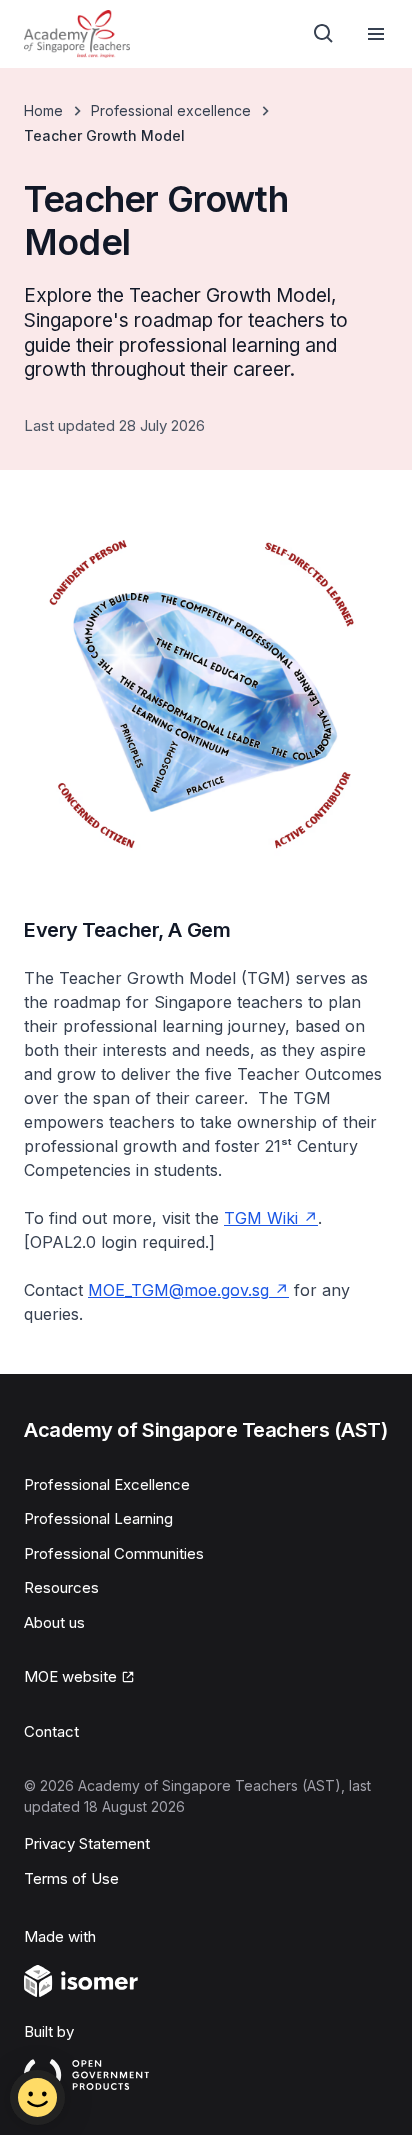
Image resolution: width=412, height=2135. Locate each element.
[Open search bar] (324, 34)
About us (54, 1622)
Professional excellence (171, 110)
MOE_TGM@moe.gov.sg (178, 1290)
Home (43, 110)
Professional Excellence (107, 1484)
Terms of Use (71, 1878)
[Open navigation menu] (376, 34)
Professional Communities (114, 1553)
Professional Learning (98, 1518)
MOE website (70, 1676)
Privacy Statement (87, 1843)
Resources (61, 1587)
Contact (51, 1731)
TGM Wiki (261, 1218)
